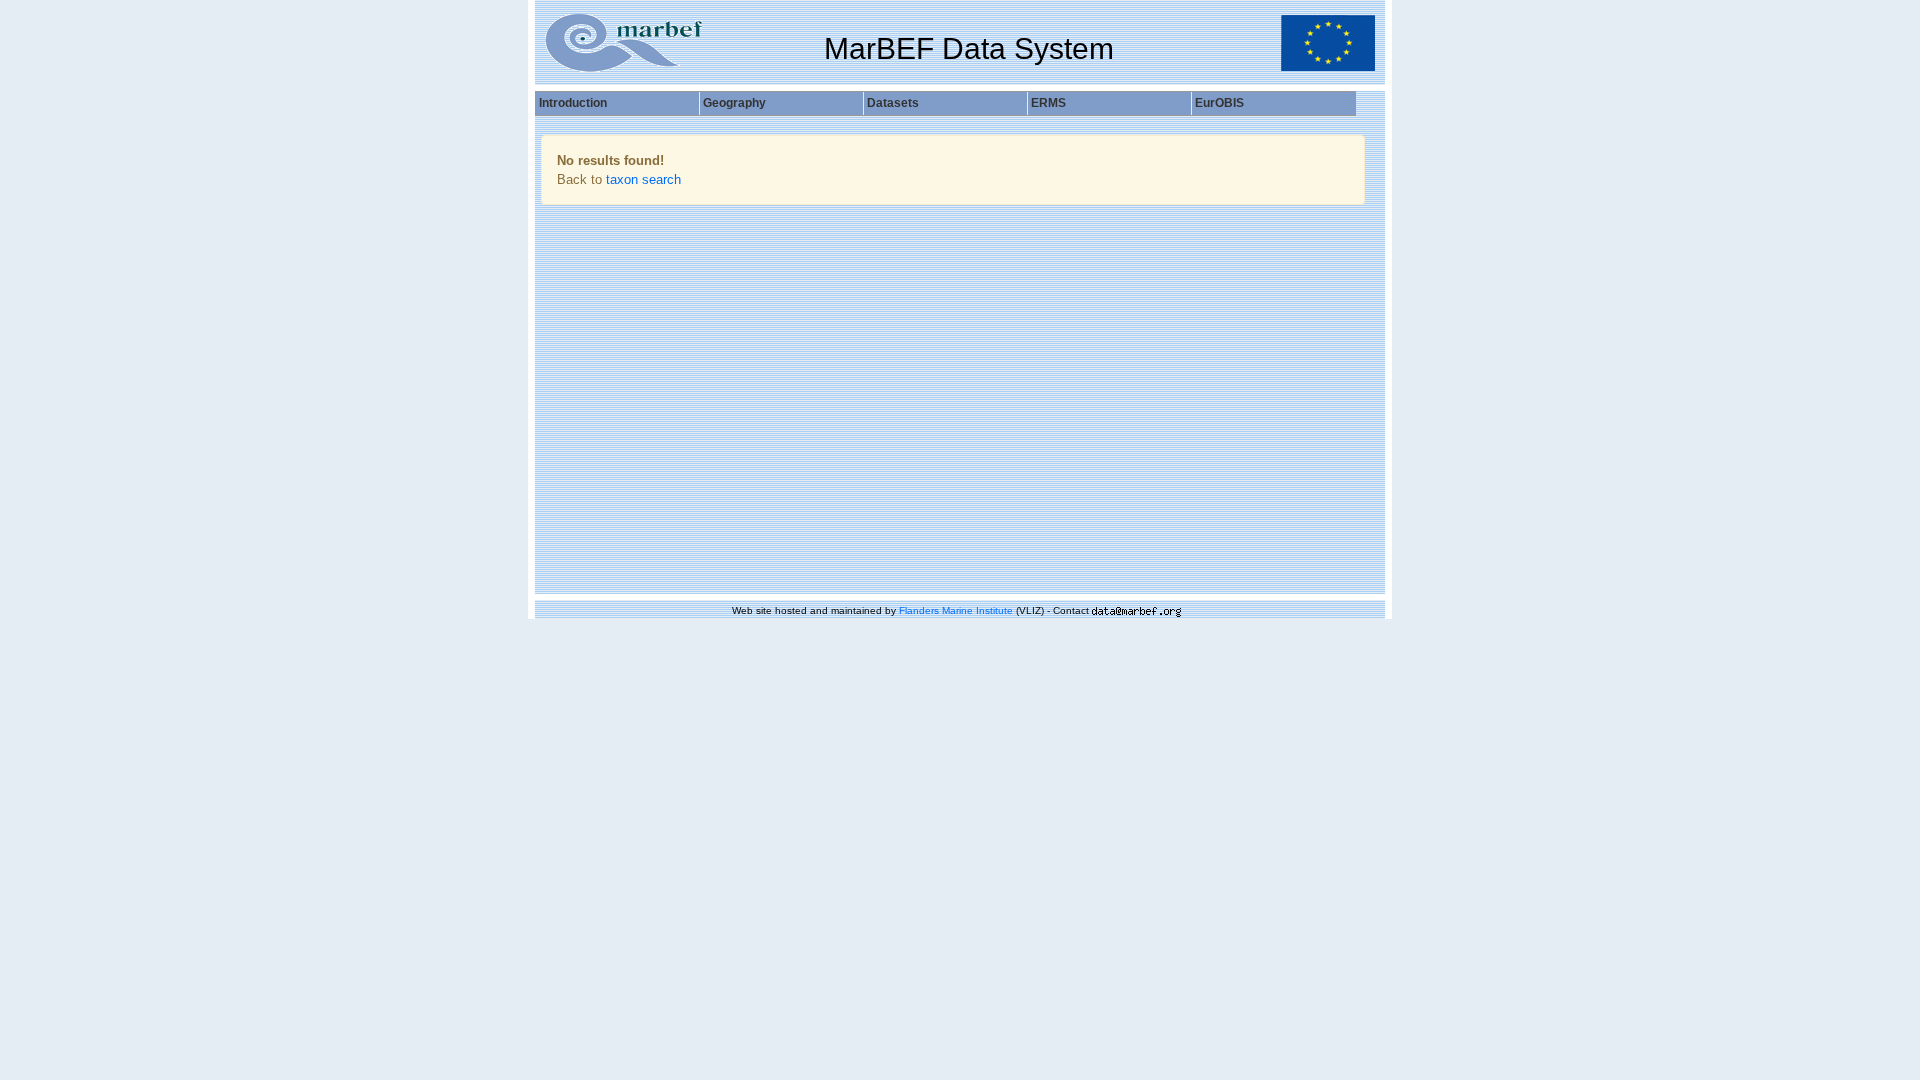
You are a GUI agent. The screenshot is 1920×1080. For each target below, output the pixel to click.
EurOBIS (1219, 103)
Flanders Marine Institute (956, 610)
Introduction (573, 103)
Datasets (893, 103)
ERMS (1048, 103)
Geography (734, 103)
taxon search (643, 179)
